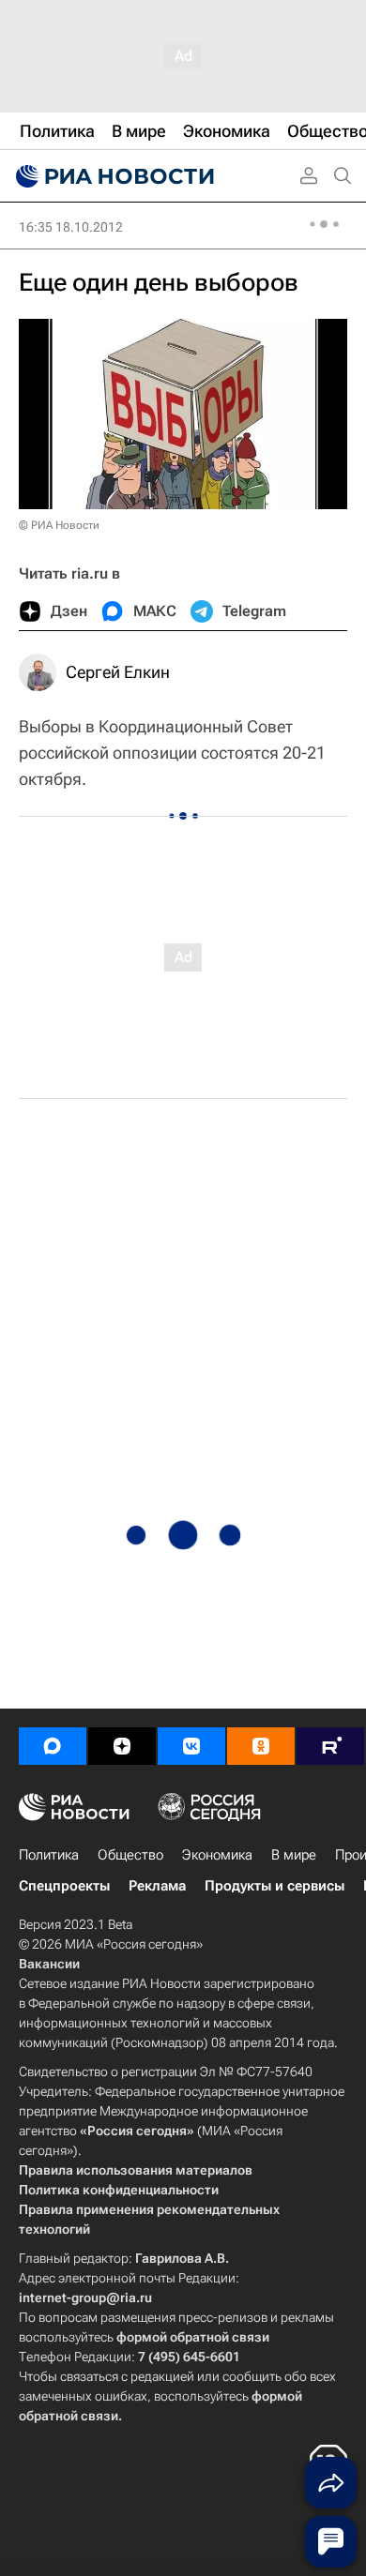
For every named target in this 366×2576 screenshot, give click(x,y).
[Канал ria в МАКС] (53, 1746)
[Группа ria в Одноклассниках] (261, 1746)
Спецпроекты (64, 1886)
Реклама (157, 1886)
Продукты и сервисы (274, 1886)
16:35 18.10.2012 (71, 227)
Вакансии (49, 1964)
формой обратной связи (193, 2337)
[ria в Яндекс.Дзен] (122, 1746)
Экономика (217, 1855)
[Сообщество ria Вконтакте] (191, 1746)
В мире (294, 1855)
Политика (49, 1855)
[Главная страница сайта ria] (113, 176)
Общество (130, 1855)
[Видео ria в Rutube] (330, 1746)
